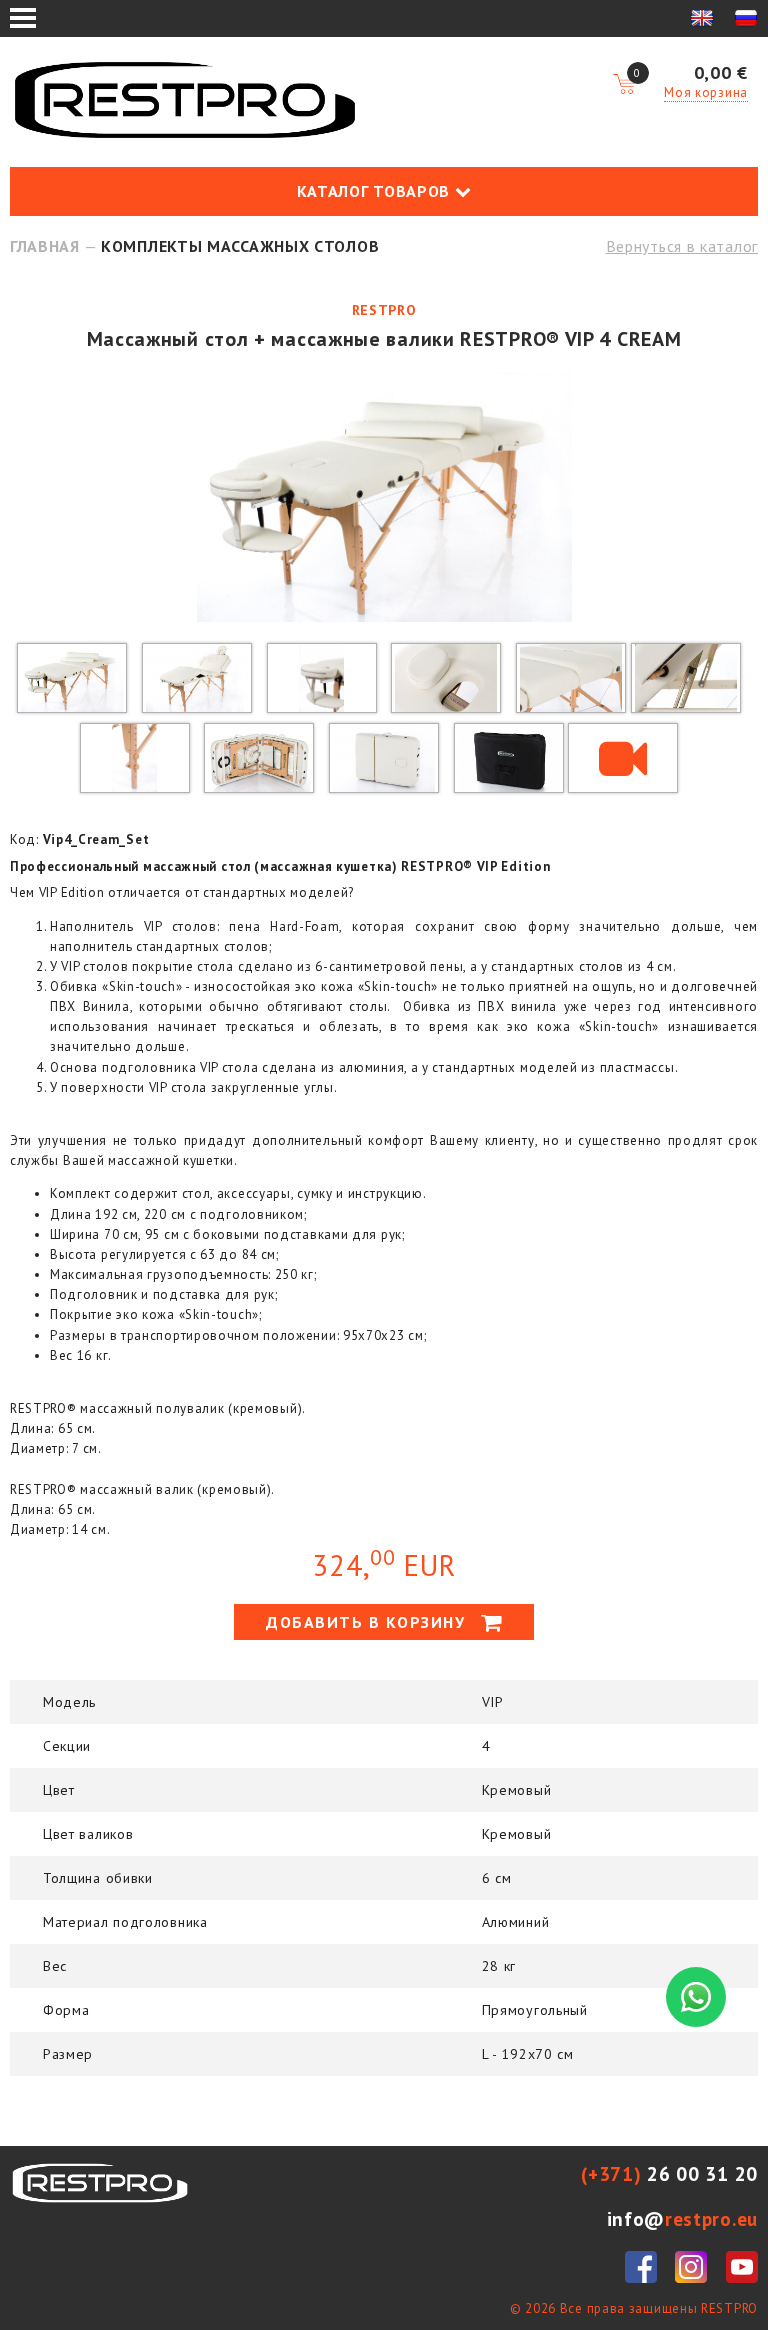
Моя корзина (706, 92)
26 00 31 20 (669, 2173)
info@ (683, 2218)
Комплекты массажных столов (240, 246)
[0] (624, 85)
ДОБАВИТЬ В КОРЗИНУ (368, 1622)
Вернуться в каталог (682, 246)
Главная (45, 246)
